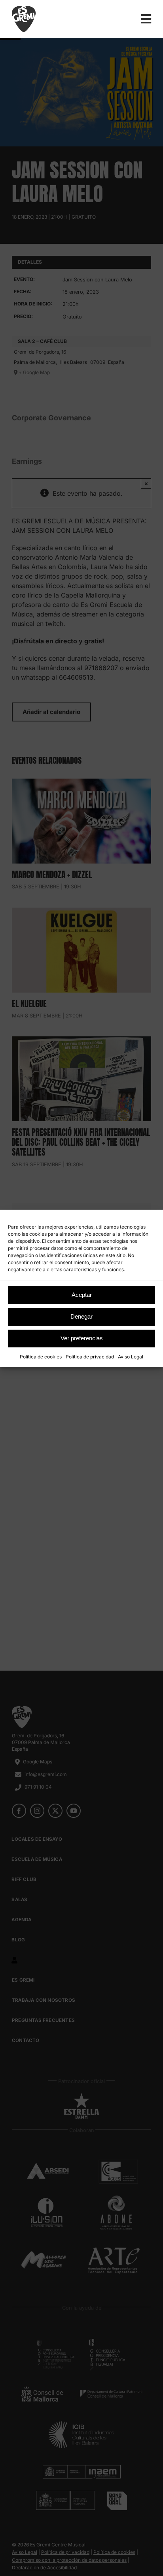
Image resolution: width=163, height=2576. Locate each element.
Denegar (81, 1316)
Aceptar (82, 1295)
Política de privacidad (90, 1357)
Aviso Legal (131, 1357)
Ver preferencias (82, 1338)
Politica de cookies (41, 1357)
